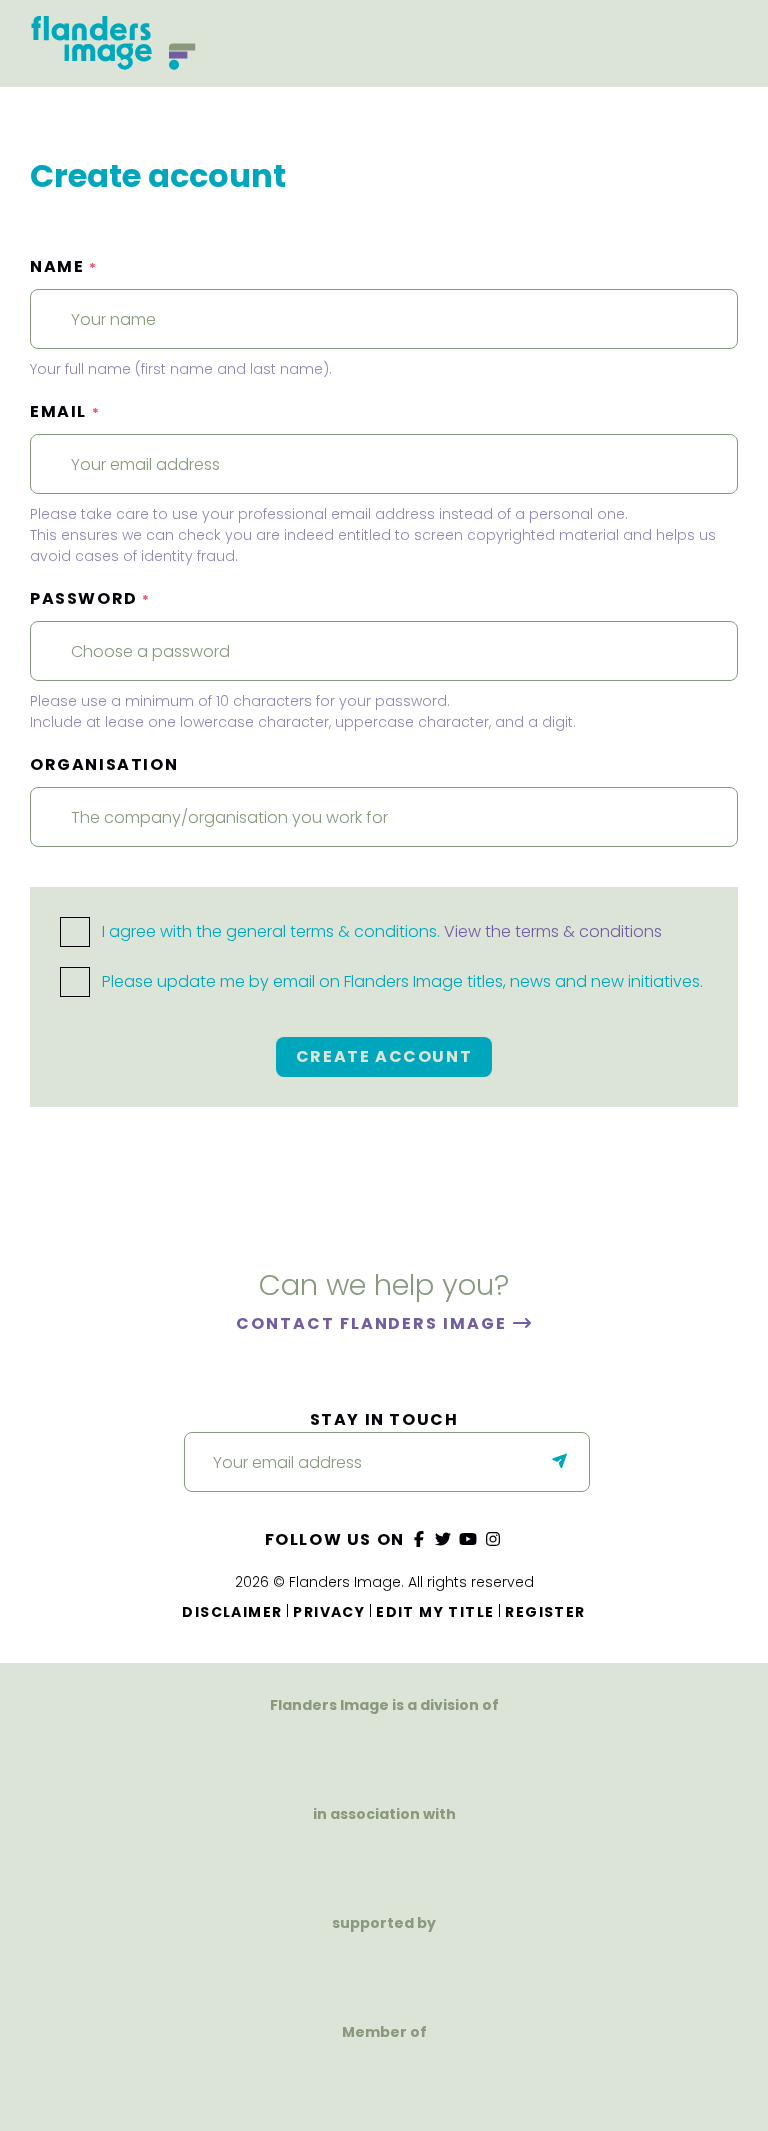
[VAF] (384, 1750)
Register (545, 1612)
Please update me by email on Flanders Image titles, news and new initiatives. (400, 981)
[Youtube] (469, 1539)
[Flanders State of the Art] (314, 1968)
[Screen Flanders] (384, 1859)
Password (90, 598)
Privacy (329, 1612)
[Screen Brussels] (487, 1968)
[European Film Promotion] (384, 2077)
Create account (384, 1056)
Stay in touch (384, 1419)
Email (65, 411)
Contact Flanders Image (373, 1323)
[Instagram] (493, 1539)
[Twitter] (444, 1539)
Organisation (104, 764)
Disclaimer (232, 1612)
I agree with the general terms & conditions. (380, 931)
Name (64, 266)
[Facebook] (419, 1539)
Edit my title (435, 1612)
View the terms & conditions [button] (553, 931)
